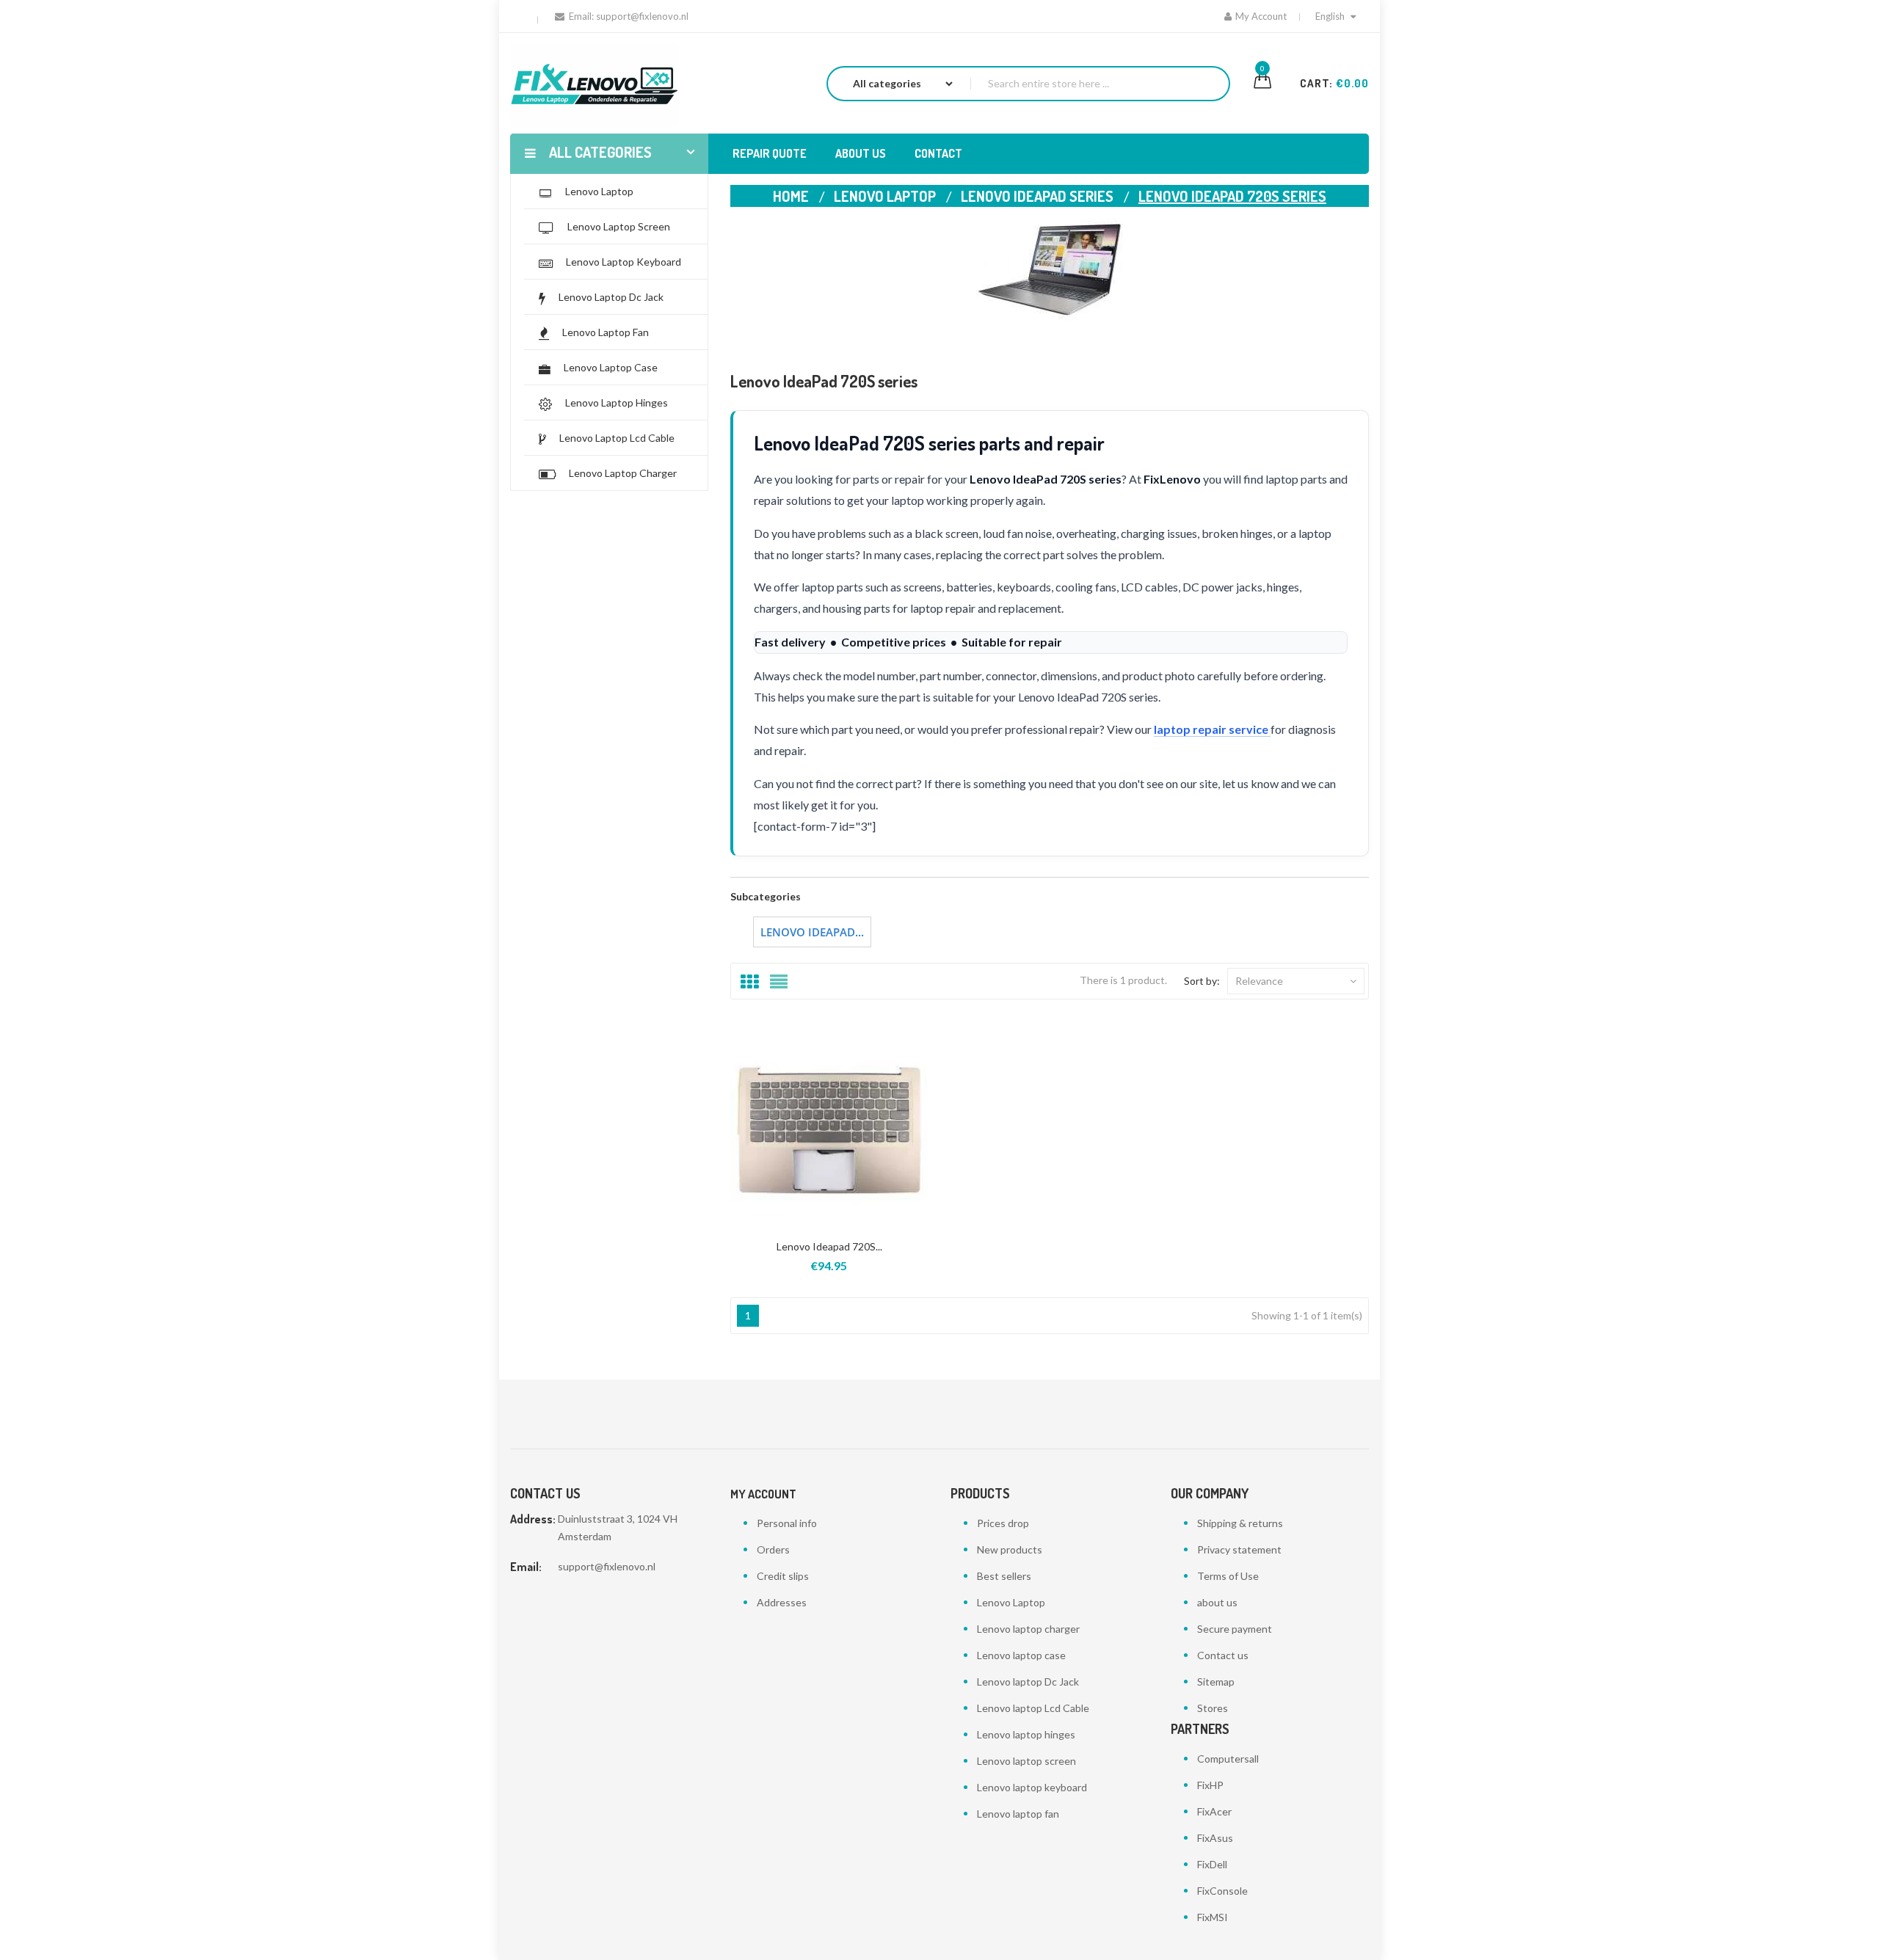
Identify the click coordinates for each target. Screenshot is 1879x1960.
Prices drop (1003, 1523)
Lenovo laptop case (1021, 1655)
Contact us (1223, 1655)
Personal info (787, 1523)
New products (1010, 1549)
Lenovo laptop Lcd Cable (1033, 1708)
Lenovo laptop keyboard (1032, 1787)
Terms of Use (1228, 1576)
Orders (773, 1549)
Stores (1213, 1708)
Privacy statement (1239, 1549)
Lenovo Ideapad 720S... (829, 1246)
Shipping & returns (1240, 1523)
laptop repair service (1212, 729)
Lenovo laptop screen (1026, 1761)
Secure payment (1235, 1629)
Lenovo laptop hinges (1026, 1734)
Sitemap (1216, 1682)
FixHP (1210, 1785)
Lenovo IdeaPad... (812, 932)
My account (763, 1494)
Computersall (1228, 1759)
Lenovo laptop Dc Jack (1028, 1682)
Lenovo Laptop (1011, 1602)
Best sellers (1004, 1576)
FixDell (1212, 1864)
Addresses (782, 1602)
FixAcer (1214, 1811)
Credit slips (783, 1576)
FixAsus (1215, 1838)
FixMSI (1213, 1917)
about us (1217, 1602)
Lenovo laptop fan (1018, 1814)
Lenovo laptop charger (1028, 1629)
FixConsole (1222, 1891)
